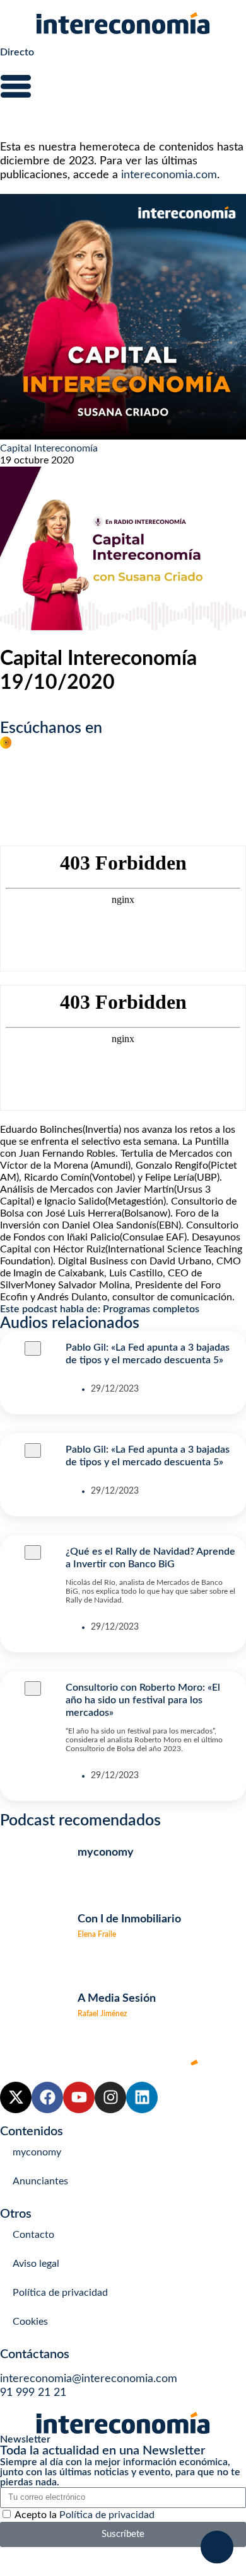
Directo (17, 52)
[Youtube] (79, 2097)
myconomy (37, 2152)
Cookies (30, 2322)
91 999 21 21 (33, 2393)
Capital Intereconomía (49, 448)
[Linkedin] (142, 2097)
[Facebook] (47, 2097)
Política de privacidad (60, 2293)
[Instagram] (110, 2097)
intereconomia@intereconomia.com (89, 2379)
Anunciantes (40, 2181)
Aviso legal (36, 2264)
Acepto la (85, 2515)
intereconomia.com (169, 175)
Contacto (33, 2235)
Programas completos (151, 1309)
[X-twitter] (16, 2097)
